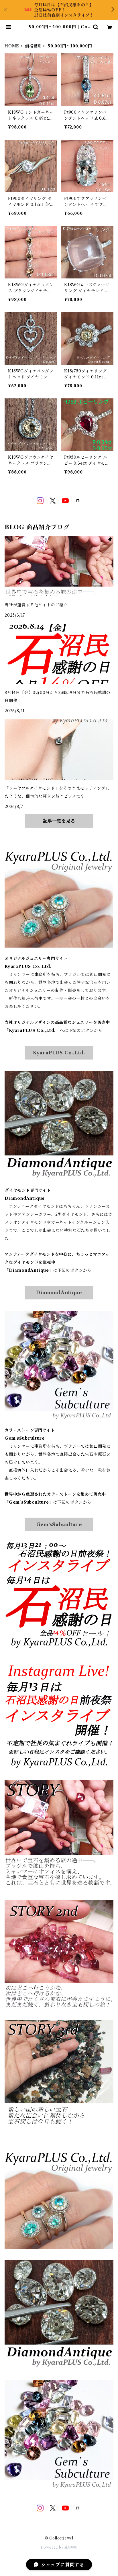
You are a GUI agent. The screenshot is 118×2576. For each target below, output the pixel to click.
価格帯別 (33, 46)
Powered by (53, 2547)
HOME (12, 46)
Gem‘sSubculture (59, 1524)
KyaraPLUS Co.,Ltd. (59, 1053)
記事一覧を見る (59, 821)
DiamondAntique (59, 1293)
